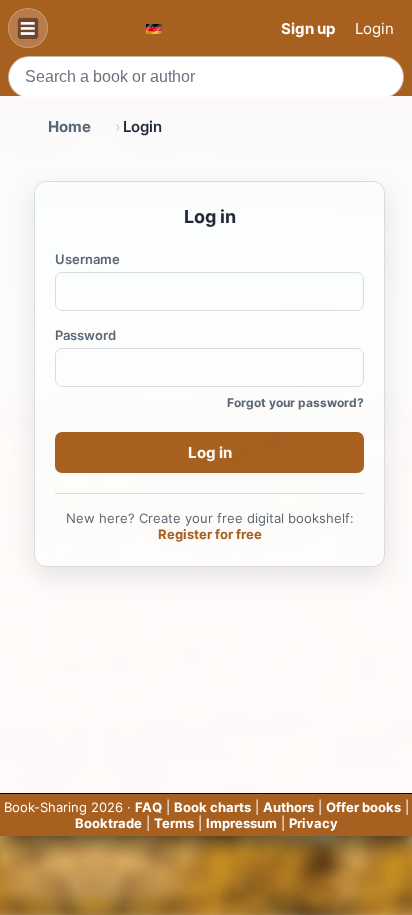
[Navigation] (28, 28)
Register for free (210, 534)
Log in (210, 452)
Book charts (212, 807)
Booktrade (108, 823)
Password (85, 335)
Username (87, 259)
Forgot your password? (295, 402)
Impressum (241, 823)
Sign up (308, 28)
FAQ (148, 807)
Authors (288, 807)
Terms (174, 823)
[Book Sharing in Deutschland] (154, 28)
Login (374, 28)
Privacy (313, 823)
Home (69, 126)
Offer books (363, 807)
